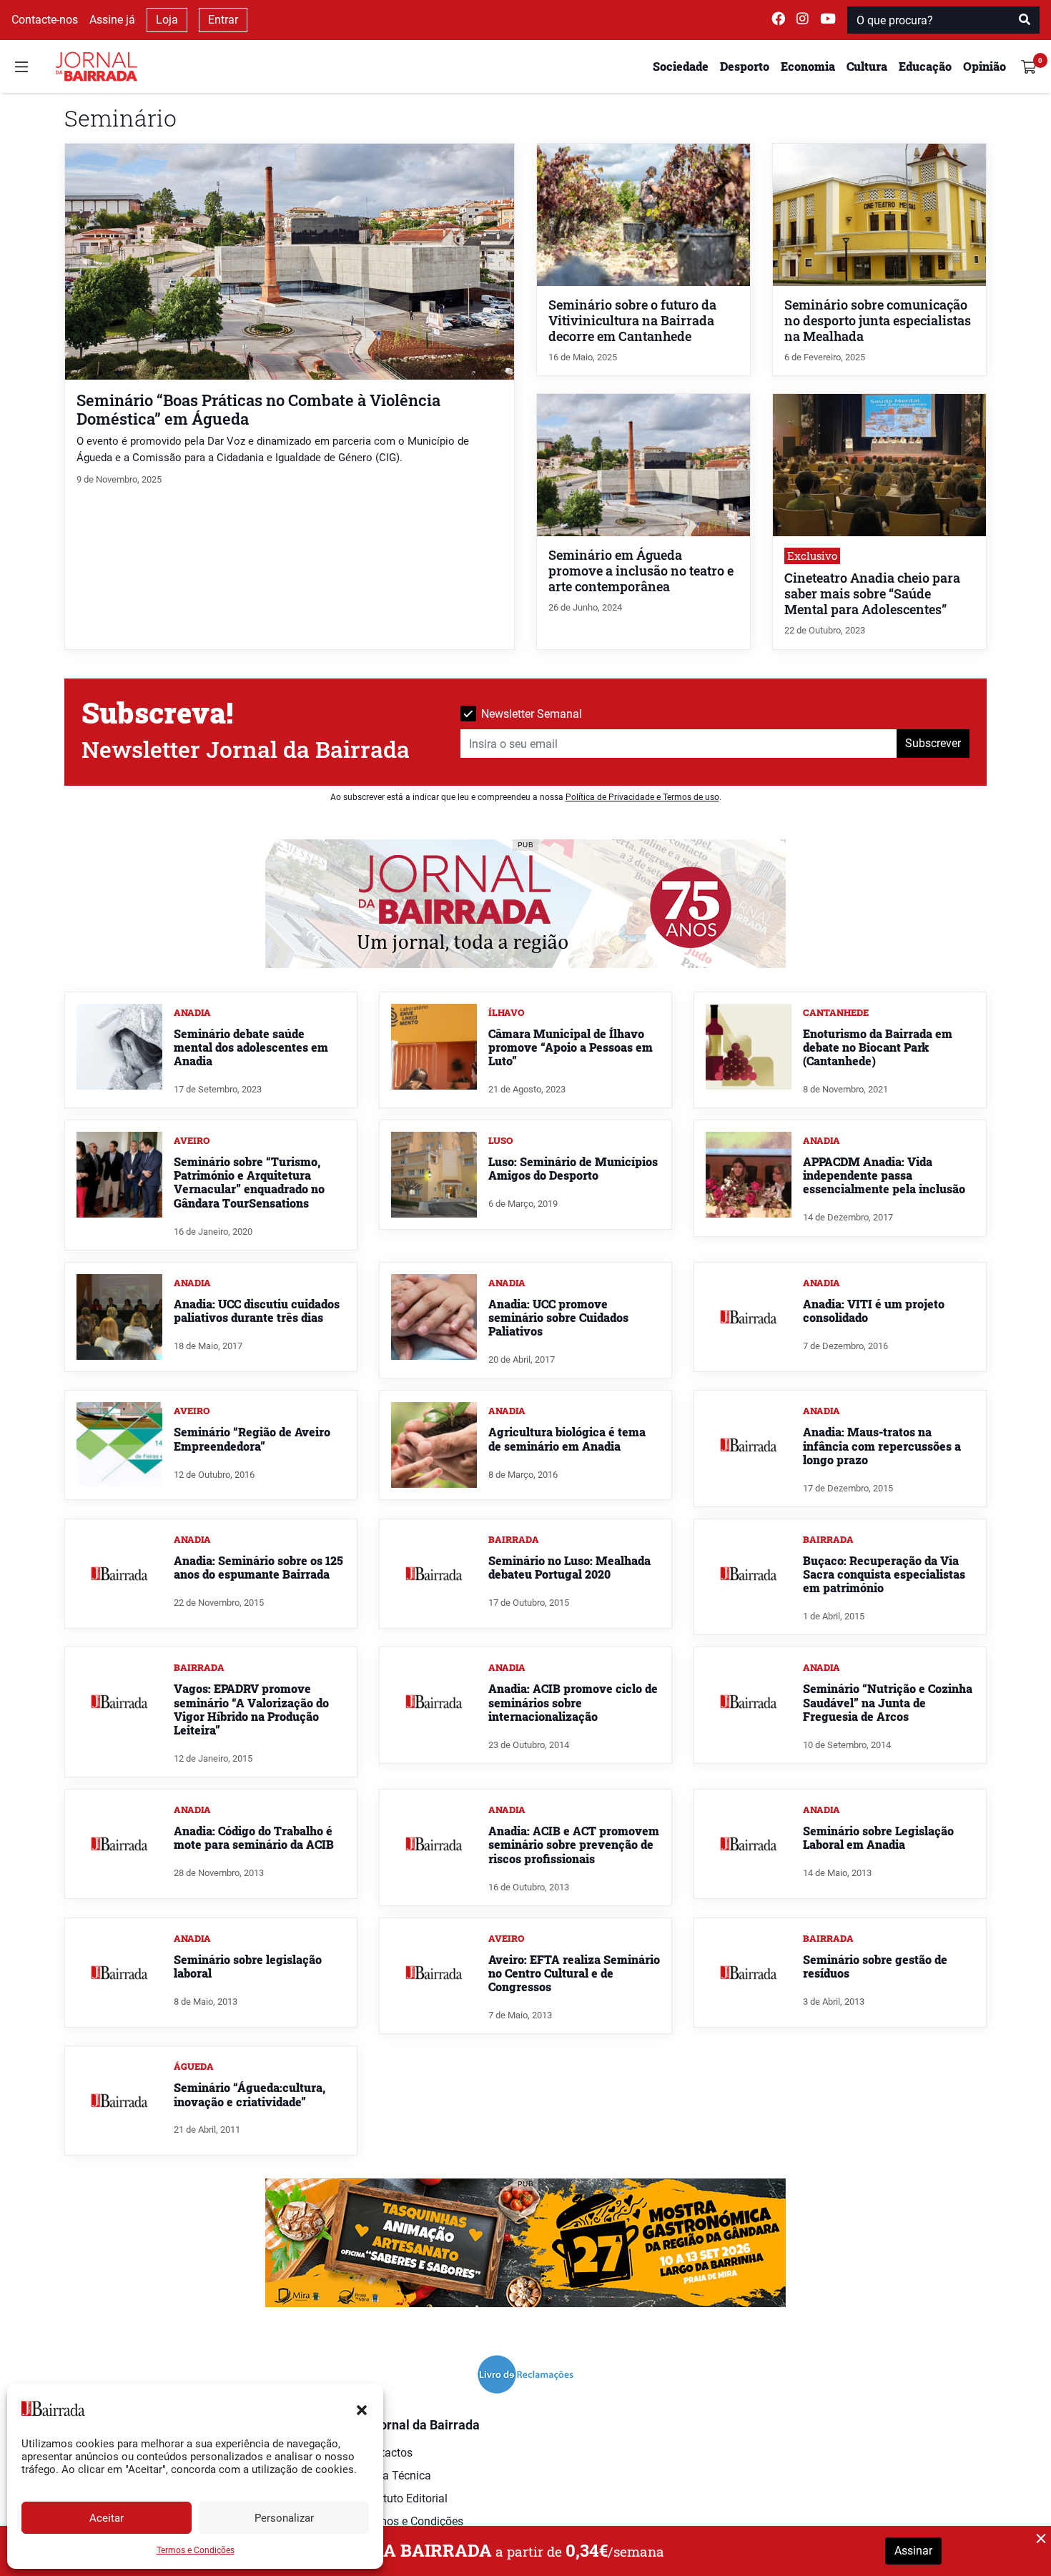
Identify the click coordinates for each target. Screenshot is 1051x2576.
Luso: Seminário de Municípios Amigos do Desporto (573, 1168)
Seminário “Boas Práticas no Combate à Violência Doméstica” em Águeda (258, 409)
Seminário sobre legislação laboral (248, 1966)
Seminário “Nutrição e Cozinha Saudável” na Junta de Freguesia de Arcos (888, 1702)
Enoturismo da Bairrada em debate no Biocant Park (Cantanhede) (878, 1047)
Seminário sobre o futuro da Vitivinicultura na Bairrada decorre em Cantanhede (632, 321)
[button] (362, 2409)
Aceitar (107, 2518)
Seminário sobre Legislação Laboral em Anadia (878, 1837)
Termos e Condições (196, 2550)
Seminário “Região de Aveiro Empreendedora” (252, 1438)
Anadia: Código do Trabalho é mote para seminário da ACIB (254, 1837)
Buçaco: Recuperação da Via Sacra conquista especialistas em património (884, 1574)
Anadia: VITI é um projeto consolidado (874, 1311)
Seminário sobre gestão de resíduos (875, 1966)
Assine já (112, 20)
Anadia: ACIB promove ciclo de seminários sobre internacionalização (573, 1702)
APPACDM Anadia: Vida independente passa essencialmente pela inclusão (884, 1175)
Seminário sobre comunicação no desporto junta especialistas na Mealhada (878, 321)
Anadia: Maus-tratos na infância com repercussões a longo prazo (882, 1445)
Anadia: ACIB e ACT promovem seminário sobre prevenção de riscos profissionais (574, 1844)
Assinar (913, 2551)
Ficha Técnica (396, 2476)
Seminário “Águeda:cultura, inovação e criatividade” (250, 2094)
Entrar (223, 20)
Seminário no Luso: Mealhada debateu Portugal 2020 (569, 1567)
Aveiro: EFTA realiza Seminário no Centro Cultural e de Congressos (574, 1973)
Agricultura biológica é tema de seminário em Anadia (567, 1438)
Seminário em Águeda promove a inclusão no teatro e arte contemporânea (641, 571)
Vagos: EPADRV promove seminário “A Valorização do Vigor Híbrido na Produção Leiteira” (251, 1709)
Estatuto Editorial (404, 2498)
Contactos (387, 2453)
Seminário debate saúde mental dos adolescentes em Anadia (251, 1047)
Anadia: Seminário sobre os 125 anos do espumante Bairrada (258, 1567)
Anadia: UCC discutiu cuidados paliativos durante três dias (257, 1311)
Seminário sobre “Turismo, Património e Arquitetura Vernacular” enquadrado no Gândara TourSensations (249, 1182)
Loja (167, 20)
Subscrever (933, 743)
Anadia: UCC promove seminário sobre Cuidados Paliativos (558, 1317)
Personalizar (284, 2518)
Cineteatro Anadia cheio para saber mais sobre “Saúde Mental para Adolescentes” (872, 594)
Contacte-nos (45, 20)
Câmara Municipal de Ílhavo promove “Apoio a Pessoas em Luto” (571, 1047)
